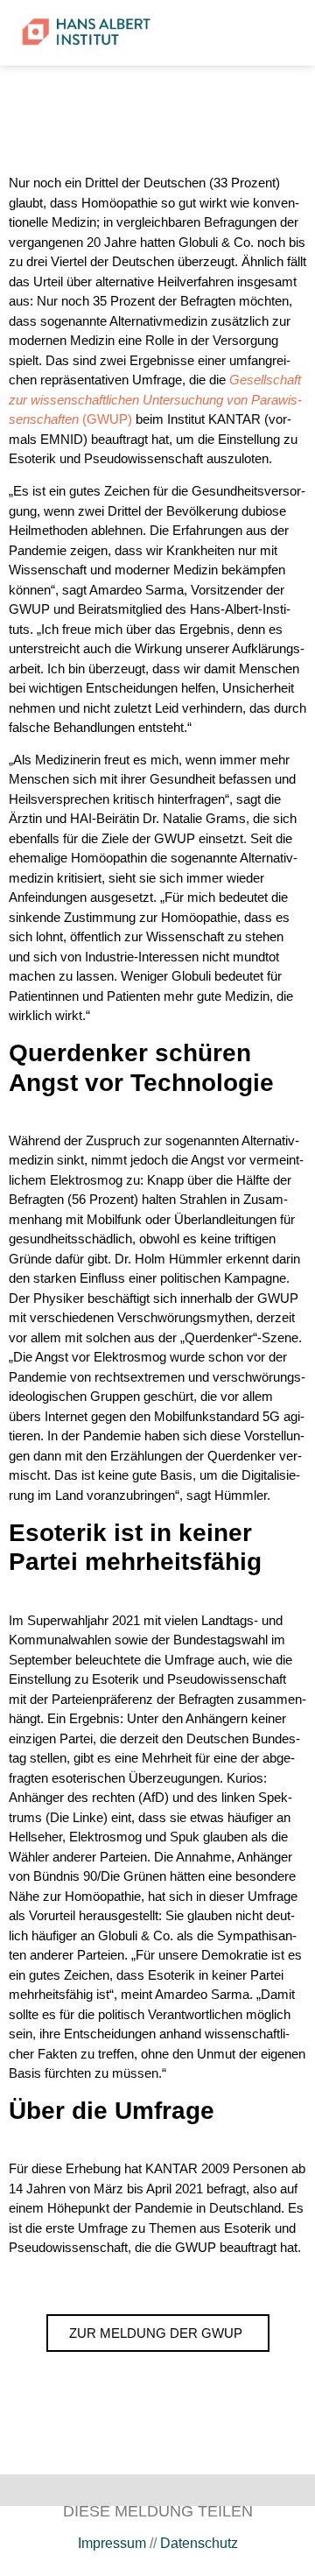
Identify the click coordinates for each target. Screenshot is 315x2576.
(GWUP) (155, 399)
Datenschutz (199, 2543)
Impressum (112, 2543)
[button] (242, 33)
